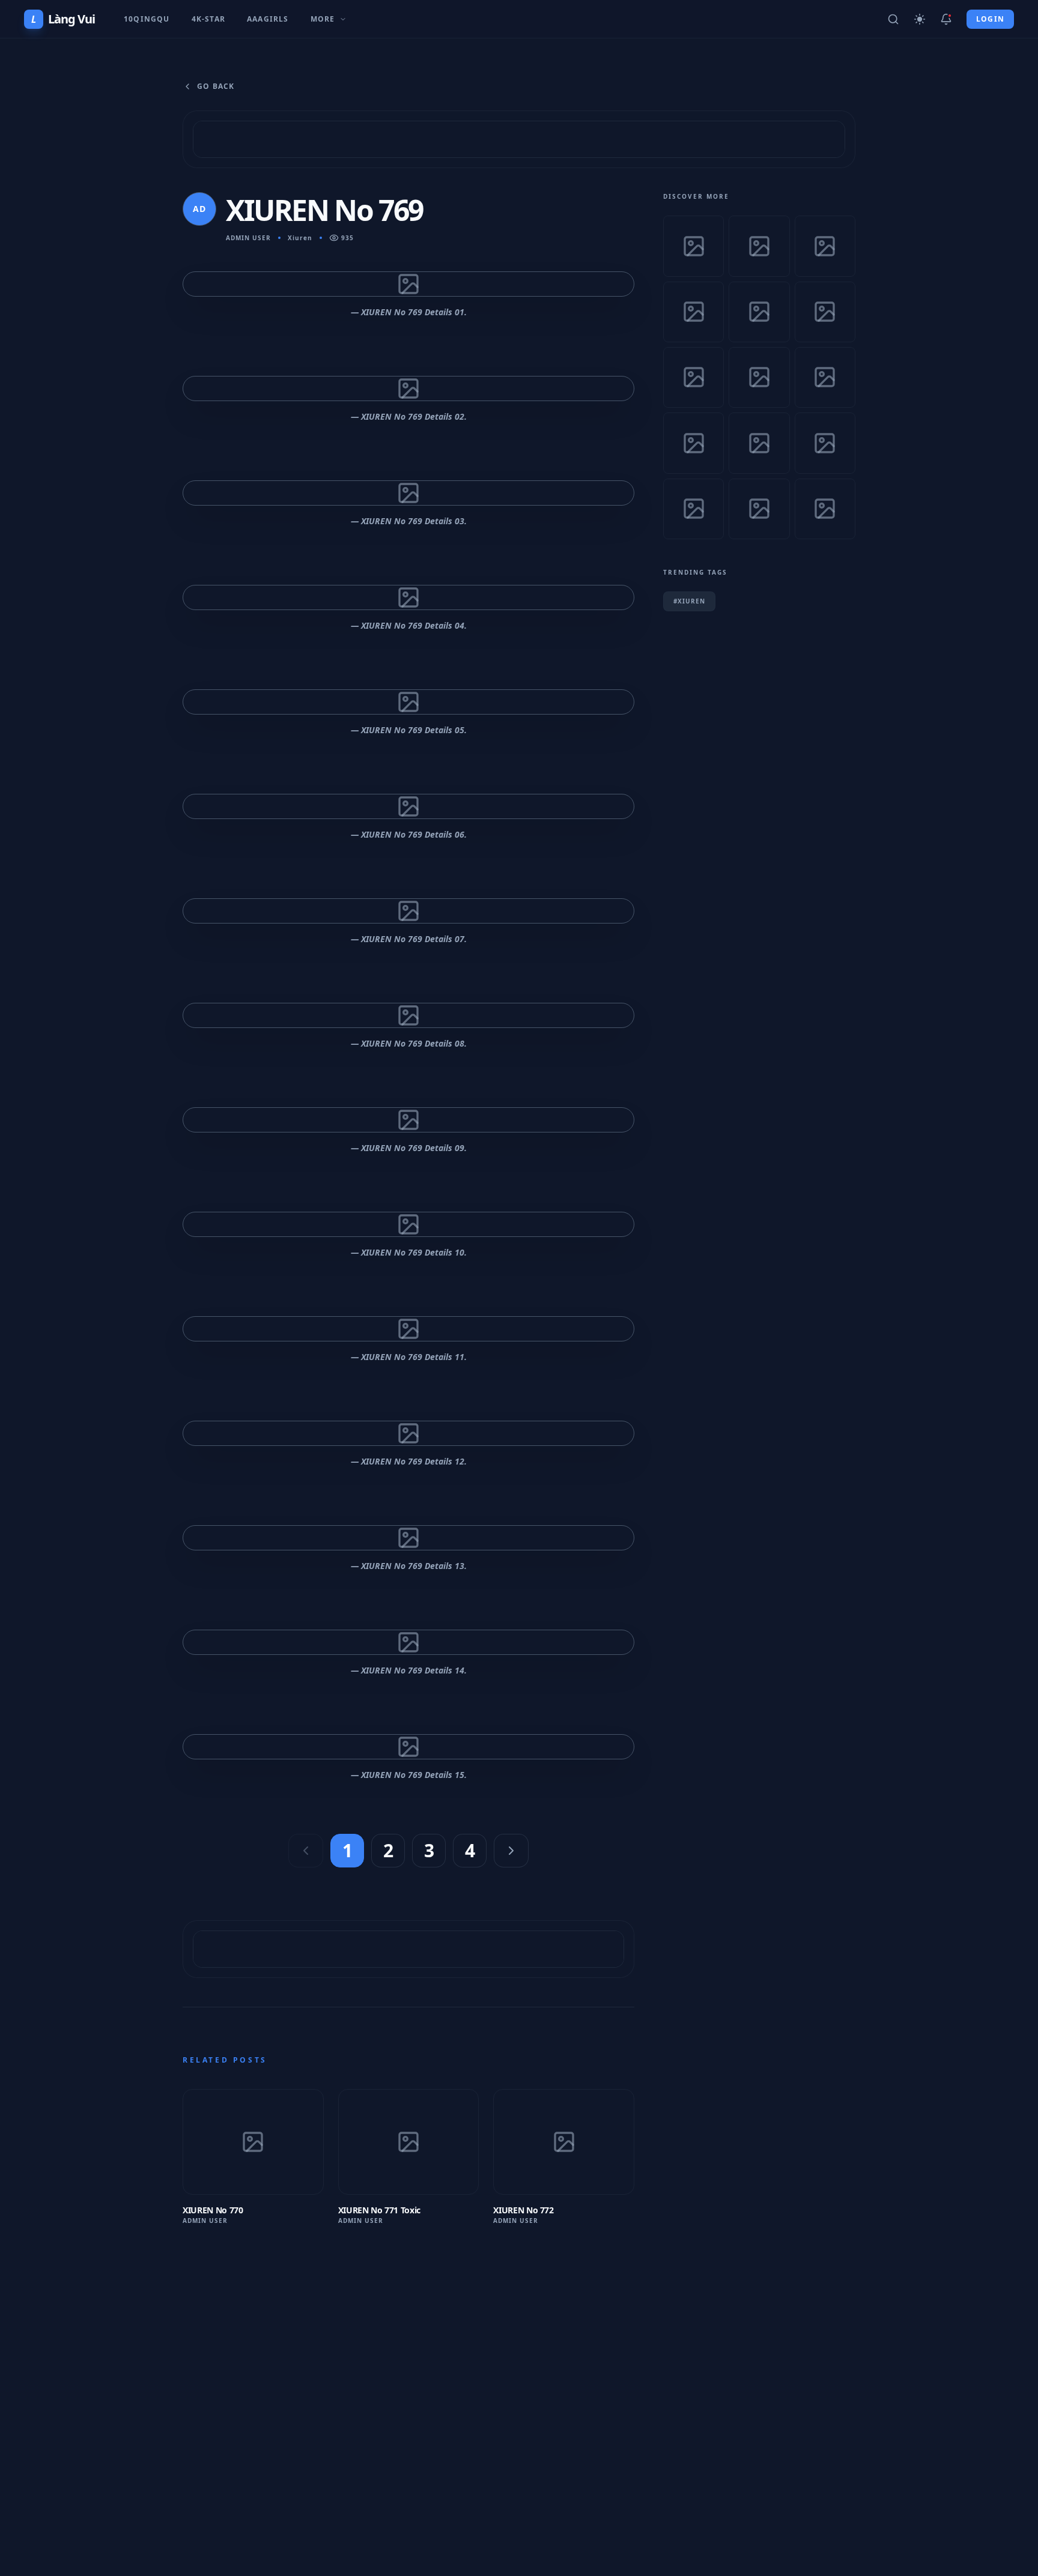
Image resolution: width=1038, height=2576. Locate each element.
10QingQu (147, 19)
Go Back (216, 86)
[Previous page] (306, 1851)
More (323, 19)
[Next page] (511, 1851)
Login (990, 19)
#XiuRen (689, 601)
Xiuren (300, 238)
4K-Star (208, 19)
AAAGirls (268, 19)
